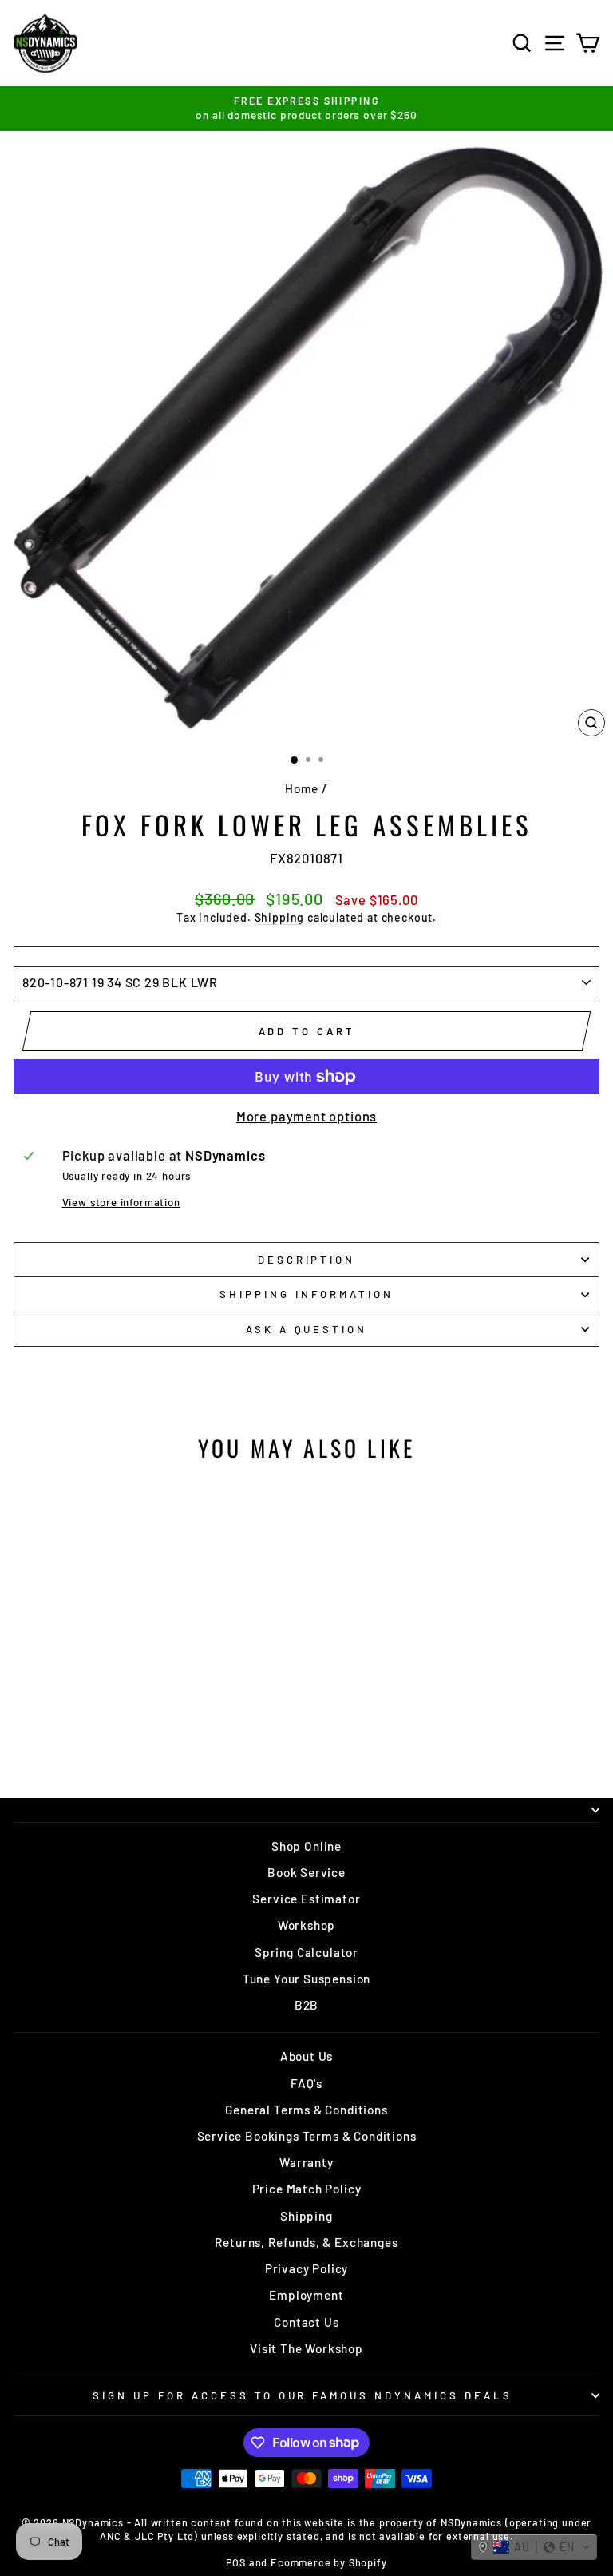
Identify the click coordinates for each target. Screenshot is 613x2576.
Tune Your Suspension (307, 1979)
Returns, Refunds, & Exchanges (306, 2242)
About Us (307, 2056)
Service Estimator (306, 1899)
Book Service (306, 1872)
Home (302, 788)
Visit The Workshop (306, 2348)
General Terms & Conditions (306, 2110)
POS (235, 2562)
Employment (306, 2295)
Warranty (306, 2162)
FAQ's (306, 2083)
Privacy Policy (307, 2268)
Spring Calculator (306, 1952)
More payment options (307, 1116)
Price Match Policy (307, 2189)
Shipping (280, 917)
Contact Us (306, 2322)
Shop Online (306, 1846)
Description (307, 1260)
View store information (121, 1202)
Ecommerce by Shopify (329, 2562)
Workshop (307, 1925)
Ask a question (307, 1329)
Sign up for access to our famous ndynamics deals (303, 2395)
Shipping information (306, 1294)
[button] (534, 2547)
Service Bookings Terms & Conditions (307, 2136)
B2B (306, 2005)
